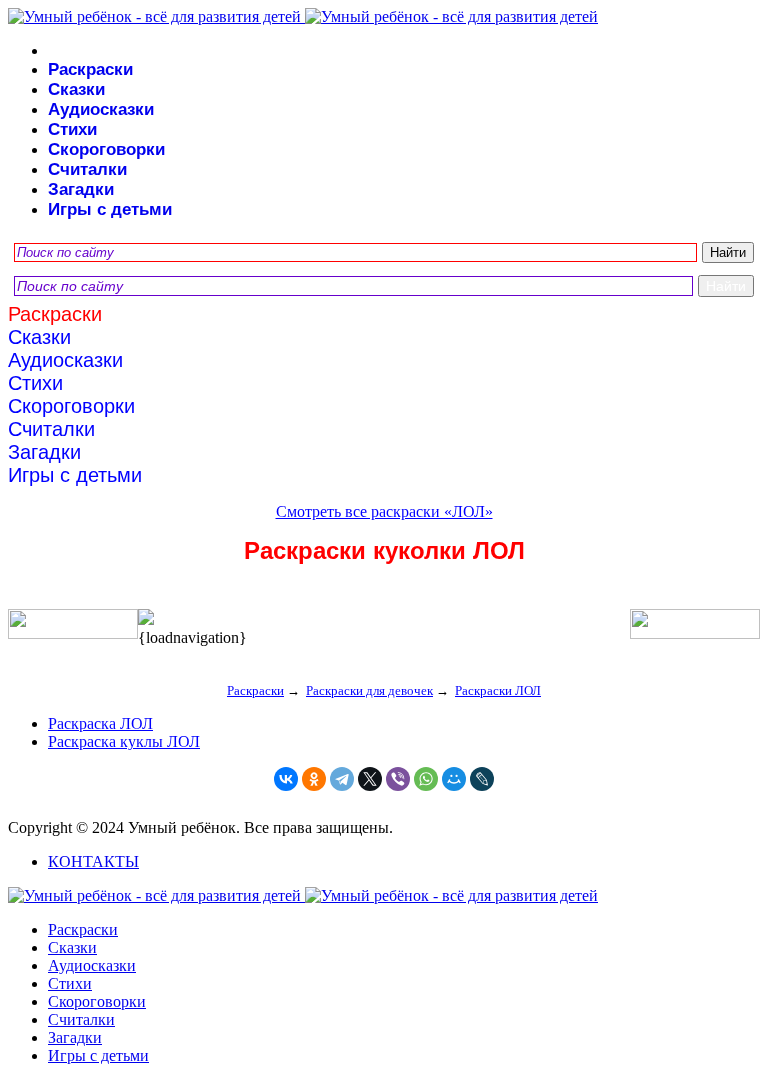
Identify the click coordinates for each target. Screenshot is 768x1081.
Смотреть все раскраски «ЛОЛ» (384, 511)
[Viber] (398, 779)
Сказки (76, 89)
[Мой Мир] (454, 779)
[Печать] (384, 619)
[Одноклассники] (314, 779)
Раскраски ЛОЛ (498, 690)
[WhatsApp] (426, 779)
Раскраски (90, 69)
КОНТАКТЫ (93, 861)
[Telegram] (342, 779)
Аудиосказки (101, 109)
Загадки (81, 189)
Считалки (87, 169)
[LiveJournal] (482, 779)
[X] (370, 779)
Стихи (72, 129)
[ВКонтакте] (286, 779)
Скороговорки (106, 149)
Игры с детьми (110, 209)
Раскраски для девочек (369, 690)
